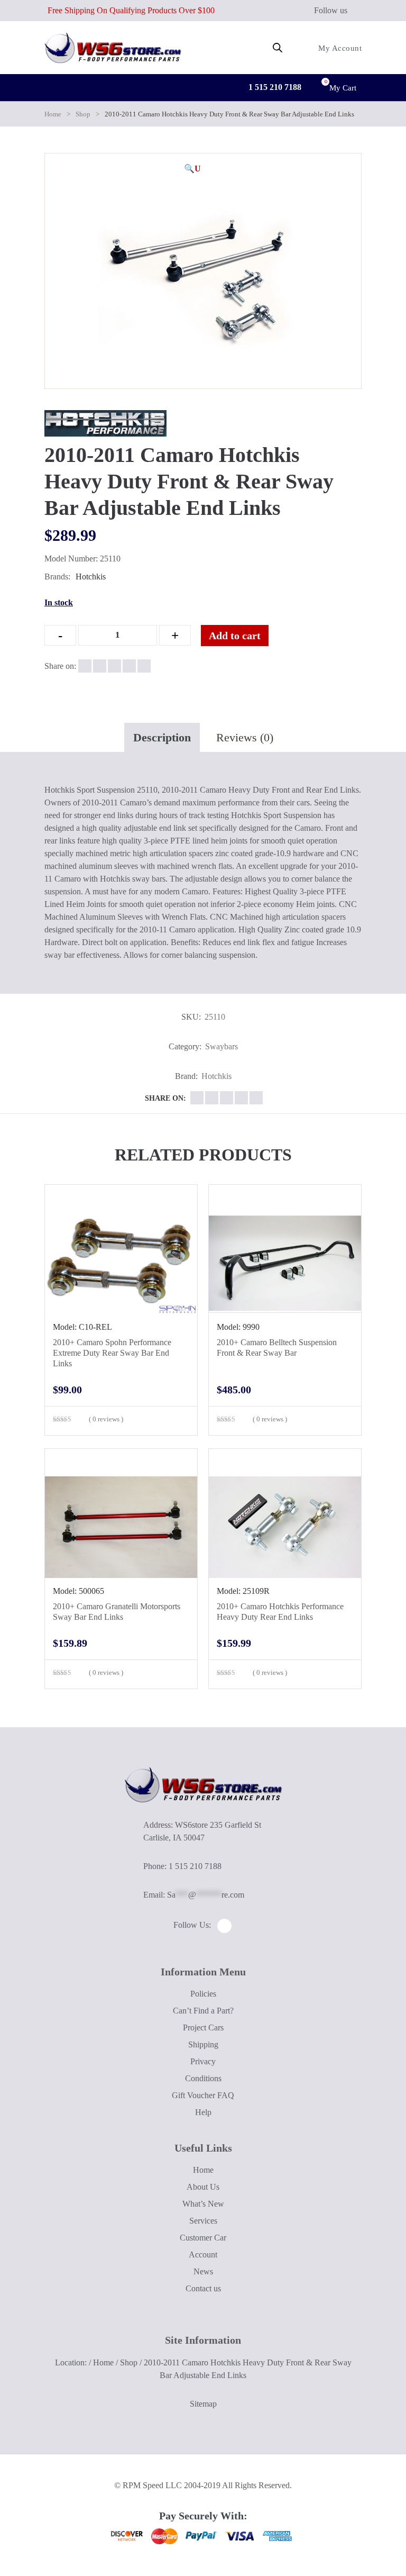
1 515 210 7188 (274, 87)
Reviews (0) (245, 737)
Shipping (203, 2044)
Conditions (203, 2078)
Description (162, 737)
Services (203, 2221)
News (203, 2271)
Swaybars (222, 1046)
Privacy (203, 2061)
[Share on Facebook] (85, 666)
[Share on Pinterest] (144, 666)
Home (53, 114)
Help (203, 2112)
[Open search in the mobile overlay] (278, 48)
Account (203, 2255)
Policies (203, 1994)
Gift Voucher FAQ (203, 2095)
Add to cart (235, 636)
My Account (339, 48)
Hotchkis (91, 577)
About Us (203, 2187)
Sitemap (203, 2404)
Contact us (203, 2288)
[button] (192, 169)
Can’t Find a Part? (203, 2011)
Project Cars (203, 2028)
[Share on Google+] (114, 666)
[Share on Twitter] (100, 666)
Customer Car (203, 2238)
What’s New (203, 2204)
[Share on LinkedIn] (129, 666)
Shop (83, 114)
